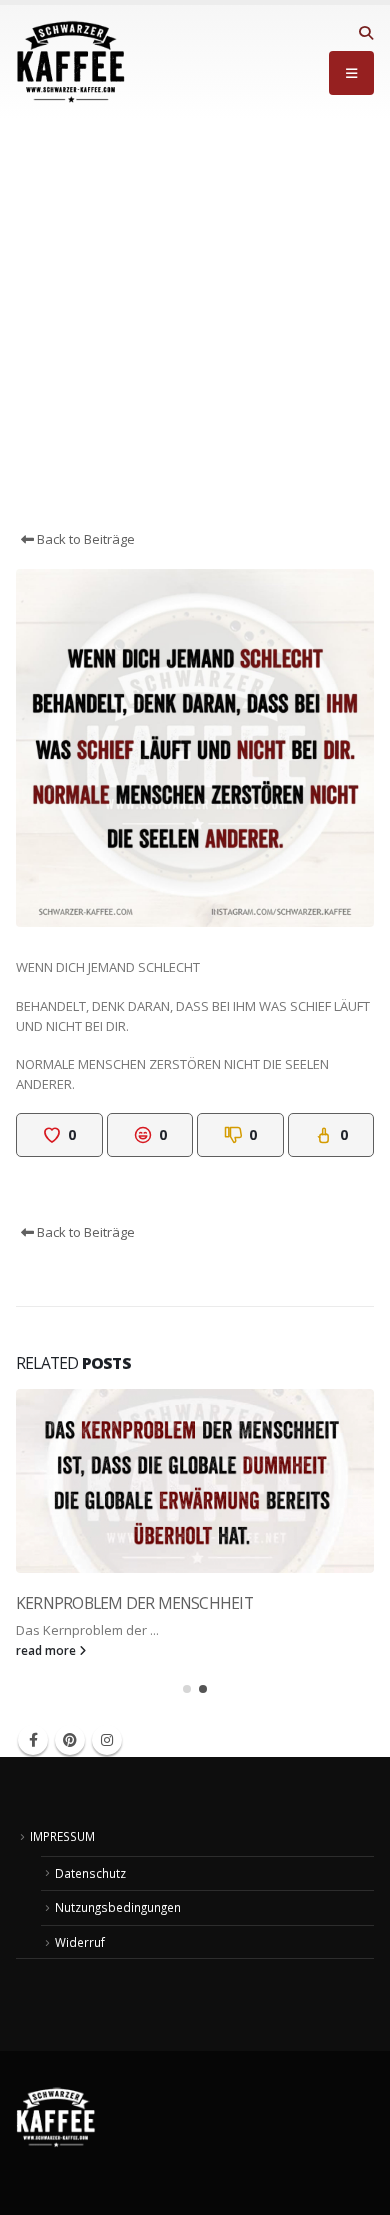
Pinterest (70, 1740)
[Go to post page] (195, 1481)
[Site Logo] (71, 62)
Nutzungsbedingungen (118, 1907)
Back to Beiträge (84, 539)
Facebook (33, 1740)
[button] (365, 33)
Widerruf (80, 1942)
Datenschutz (90, 1873)
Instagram (107, 1740)
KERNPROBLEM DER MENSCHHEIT (134, 1603)
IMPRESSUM (62, 1836)
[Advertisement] (195, 324)
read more (47, 1650)
